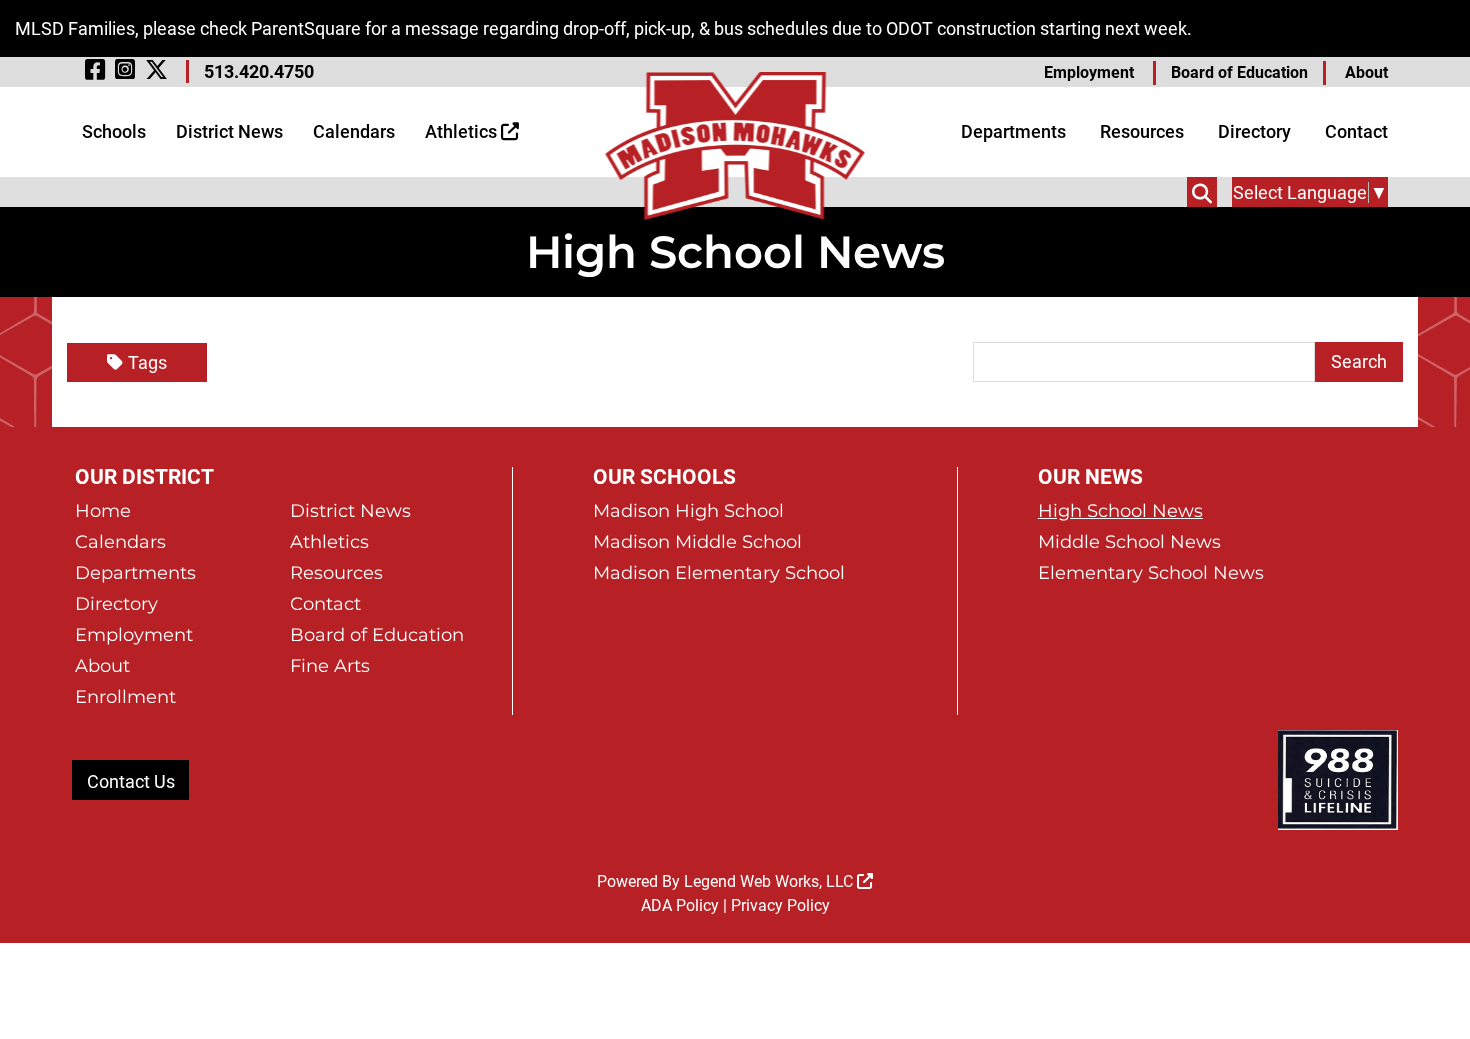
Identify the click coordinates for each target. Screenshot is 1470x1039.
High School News (1120, 511)
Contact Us (131, 781)
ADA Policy (680, 905)
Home (103, 511)
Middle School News (1129, 542)
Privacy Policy (780, 905)
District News (229, 131)
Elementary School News (1151, 573)
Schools (114, 131)
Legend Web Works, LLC (770, 881)
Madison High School (688, 511)
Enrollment (125, 697)
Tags (147, 362)
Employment (1089, 72)
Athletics (463, 131)
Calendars (354, 131)
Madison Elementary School (719, 573)
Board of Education (1239, 72)
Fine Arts (330, 666)
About (1366, 72)
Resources (1142, 131)
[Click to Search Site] (1202, 192)
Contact (1356, 131)
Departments (1013, 131)
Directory (1254, 131)
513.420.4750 (259, 71)
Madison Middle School (697, 542)
